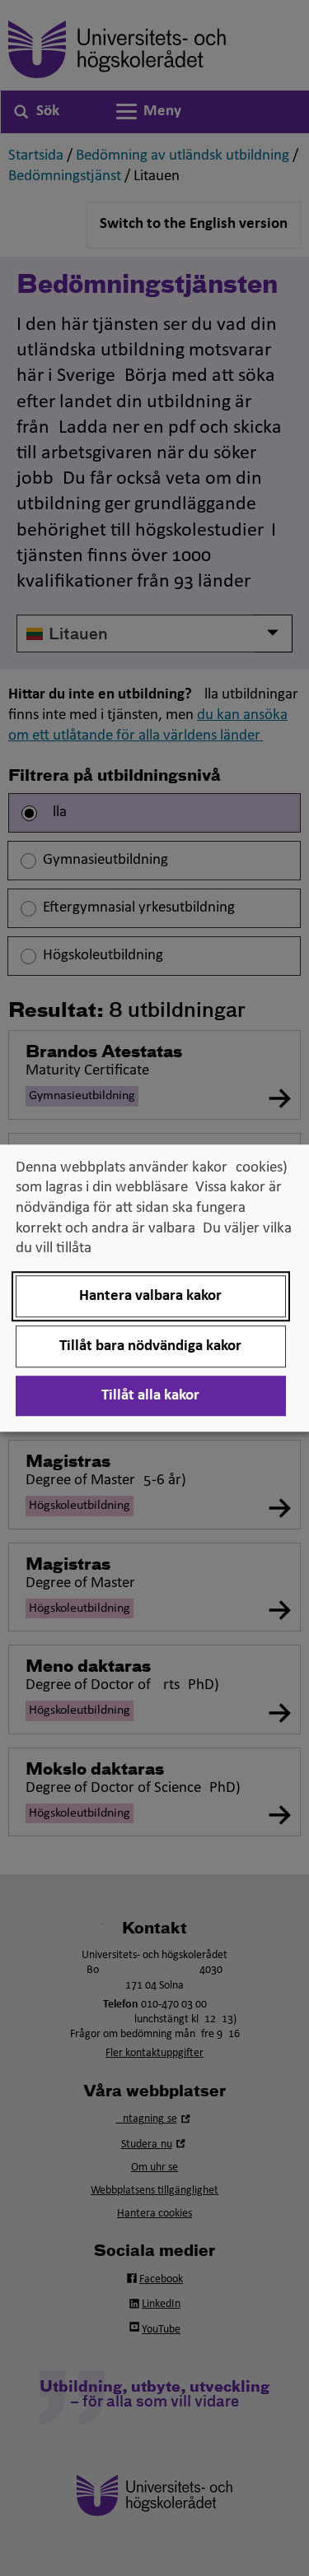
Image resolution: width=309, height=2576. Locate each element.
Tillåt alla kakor (150, 1396)
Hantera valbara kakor (150, 1296)
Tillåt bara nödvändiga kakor (150, 1346)
